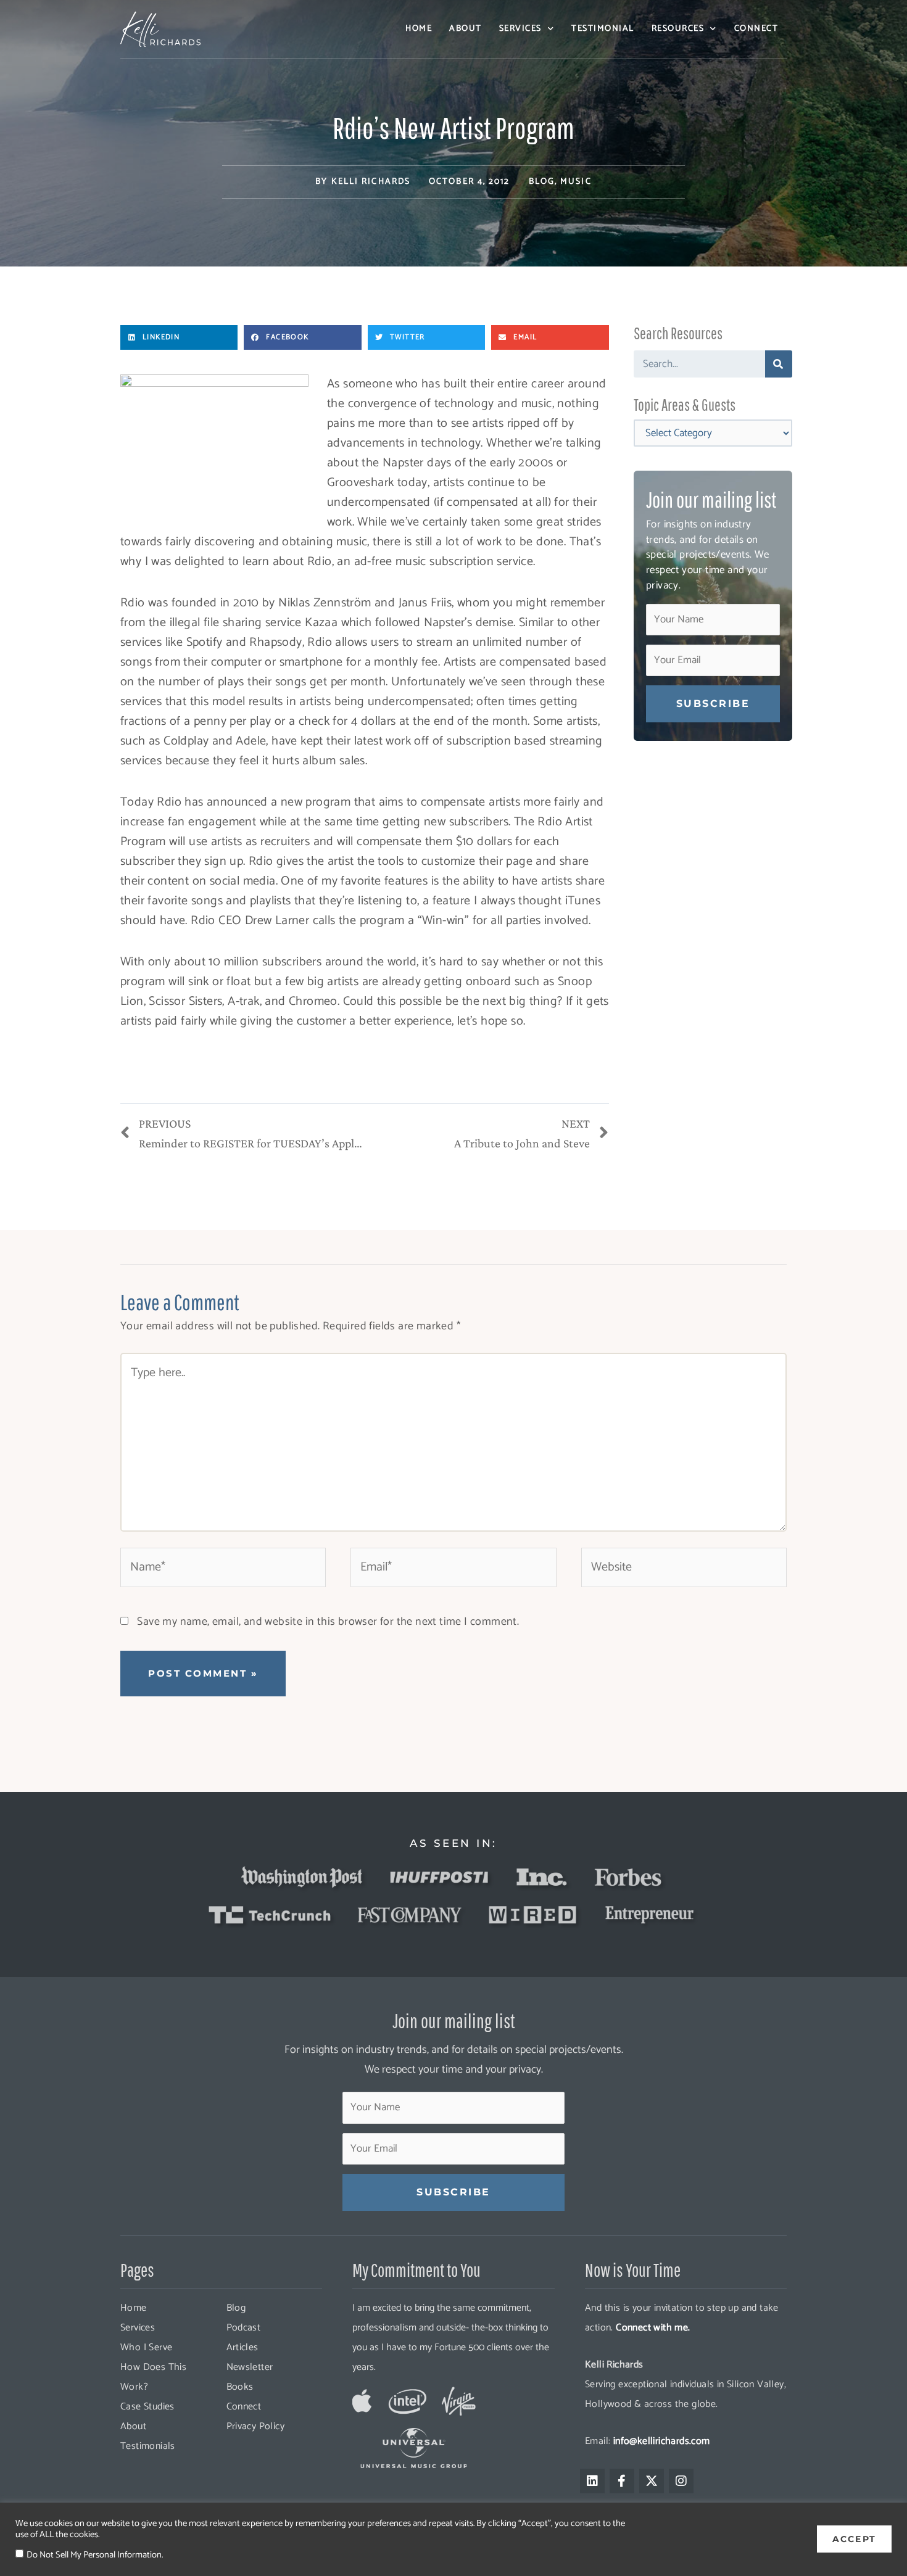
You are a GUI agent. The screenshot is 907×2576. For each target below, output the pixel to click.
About (466, 29)
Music (576, 182)
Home (419, 29)
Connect (756, 29)
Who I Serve (146, 2347)
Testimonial (603, 29)
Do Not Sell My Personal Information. (95, 2555)
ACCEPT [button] (854, 2539)
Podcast (244, 2328)
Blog (542, 182)
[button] (179, 337)
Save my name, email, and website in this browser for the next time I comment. (328, 1622)
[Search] (779, 364)
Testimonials (148, 2446)
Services (520, 29)
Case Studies (147, 2407)
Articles (242, 2347)
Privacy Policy (256, 2426)
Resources (678, 29)
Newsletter (250, 2367)
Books (240, 2387)
